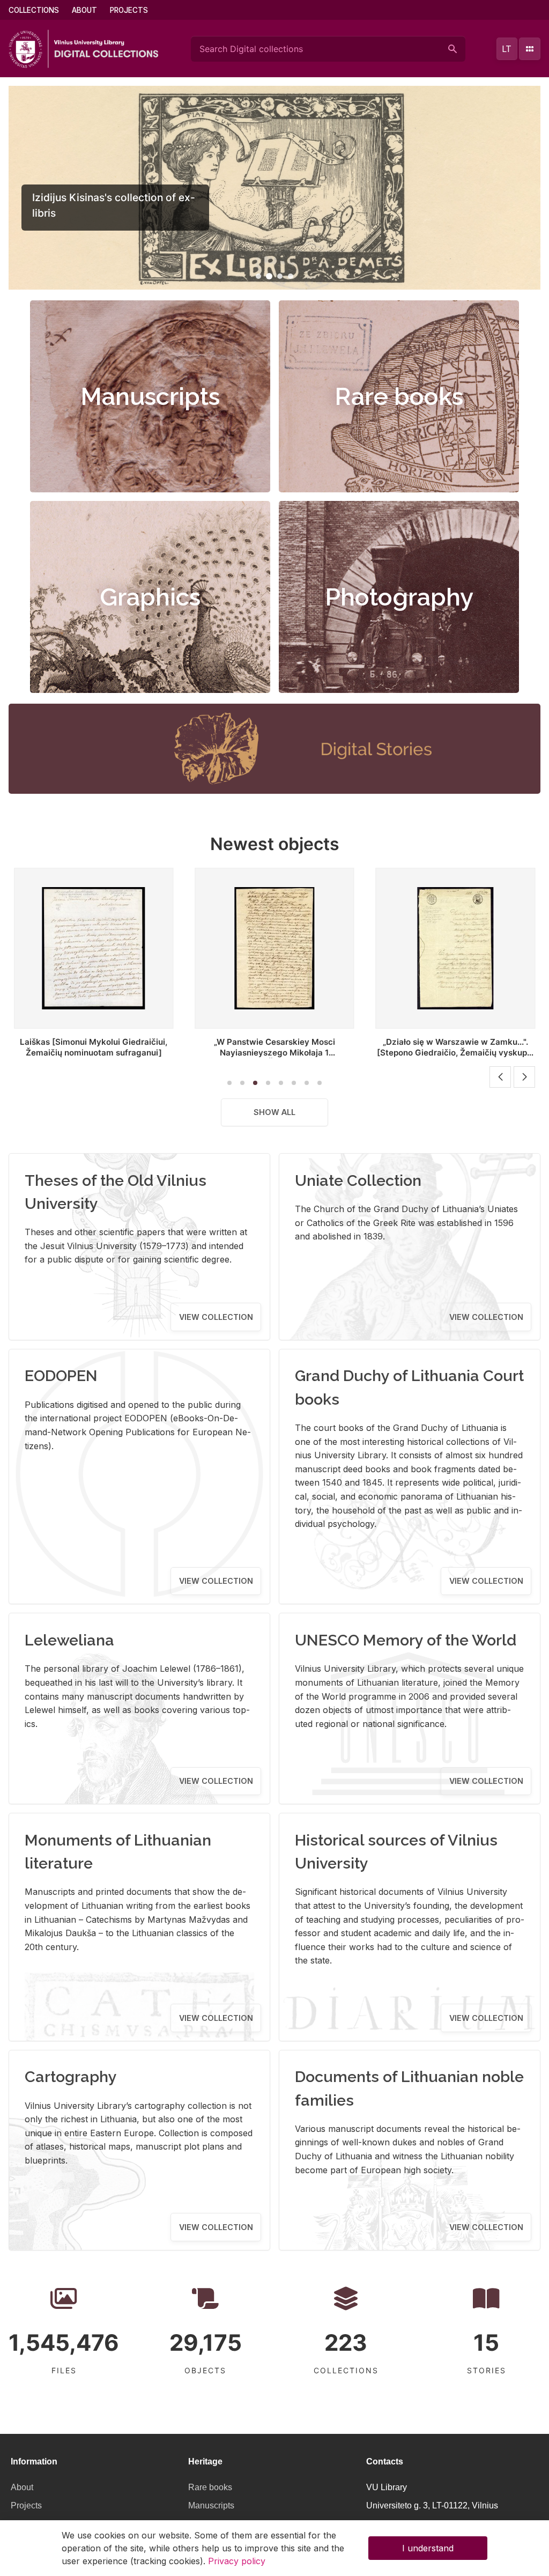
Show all (274, 1112)
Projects (129, 10)
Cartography (71, 2077)
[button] (258, 276)
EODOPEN (61, 1376)
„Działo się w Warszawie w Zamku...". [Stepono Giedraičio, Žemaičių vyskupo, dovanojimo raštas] (455, 1053)
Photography (399, 597)
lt (507, 49)
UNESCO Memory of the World (406, 1640)
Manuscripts (150, 396)
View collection (216, 1317)
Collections (34, 10)
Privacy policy (237, 2561)
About (84, 10)
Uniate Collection (358, 1180)
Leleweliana (69, 1640)
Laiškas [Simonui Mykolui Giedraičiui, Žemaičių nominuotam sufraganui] (94, 1047)
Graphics (150, 597)
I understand (428, 2548)
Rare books (399, 396)
